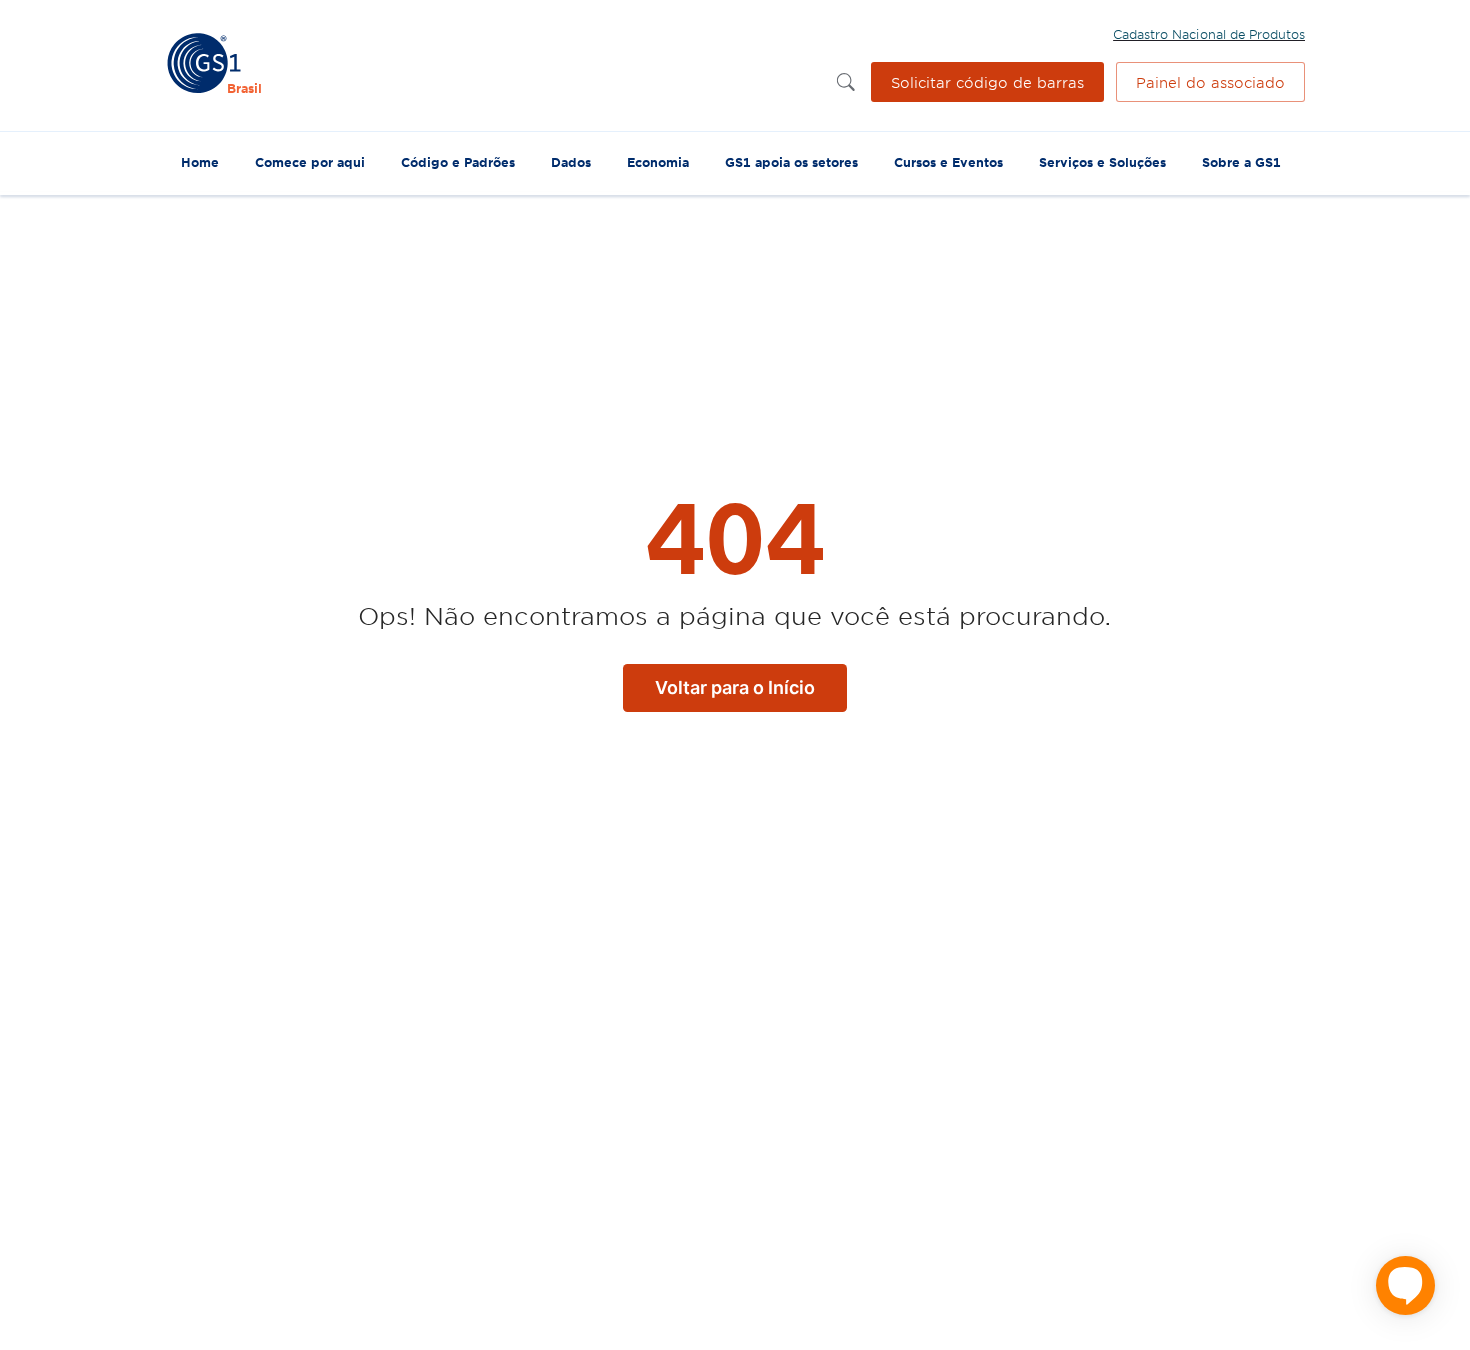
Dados (571, 162)
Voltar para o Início (735, 687)
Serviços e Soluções (1102, 162)
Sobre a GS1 (1241, 162)
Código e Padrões (458, 162)
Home (200, 162)
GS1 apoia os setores (791, 162)
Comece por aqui (310, 162)
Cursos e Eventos (948, 162)
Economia (658, 162)
